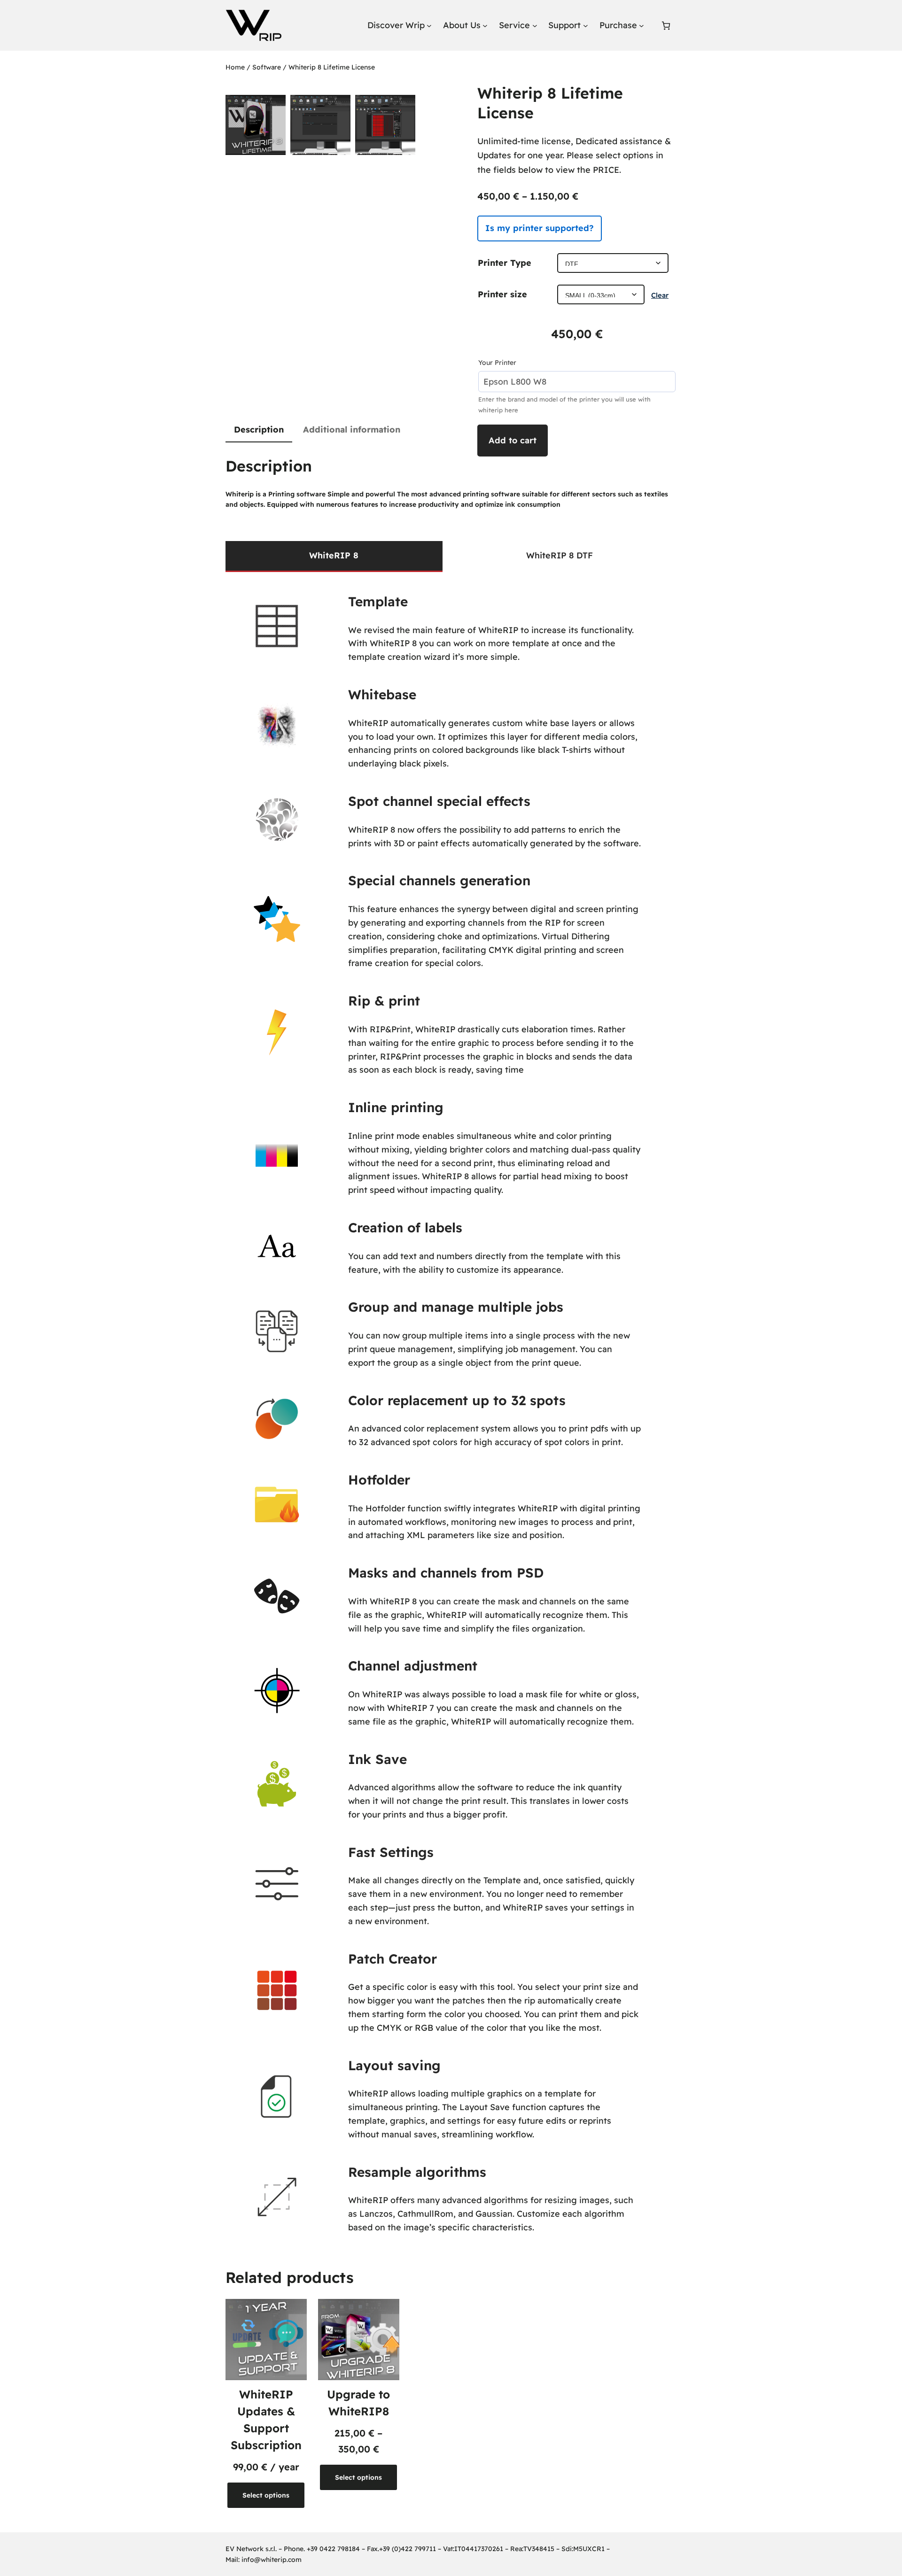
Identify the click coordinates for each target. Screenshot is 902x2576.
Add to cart (513, 440)
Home (235, 67)
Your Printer (497, 363)
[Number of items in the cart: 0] (666, 26)
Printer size (502, 294)
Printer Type (505, 263)
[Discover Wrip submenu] (429, 26)
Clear (660, 295)
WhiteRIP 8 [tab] (334, 555)
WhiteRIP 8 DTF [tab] (560, 555)
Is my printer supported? (540, 228)
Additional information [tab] (352, 429)
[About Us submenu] (485, 26)
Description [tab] (259, 429)
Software (267, 67)
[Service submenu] (535, 26)
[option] (320, 125)
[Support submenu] (586, 26)
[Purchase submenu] (642, 26)
